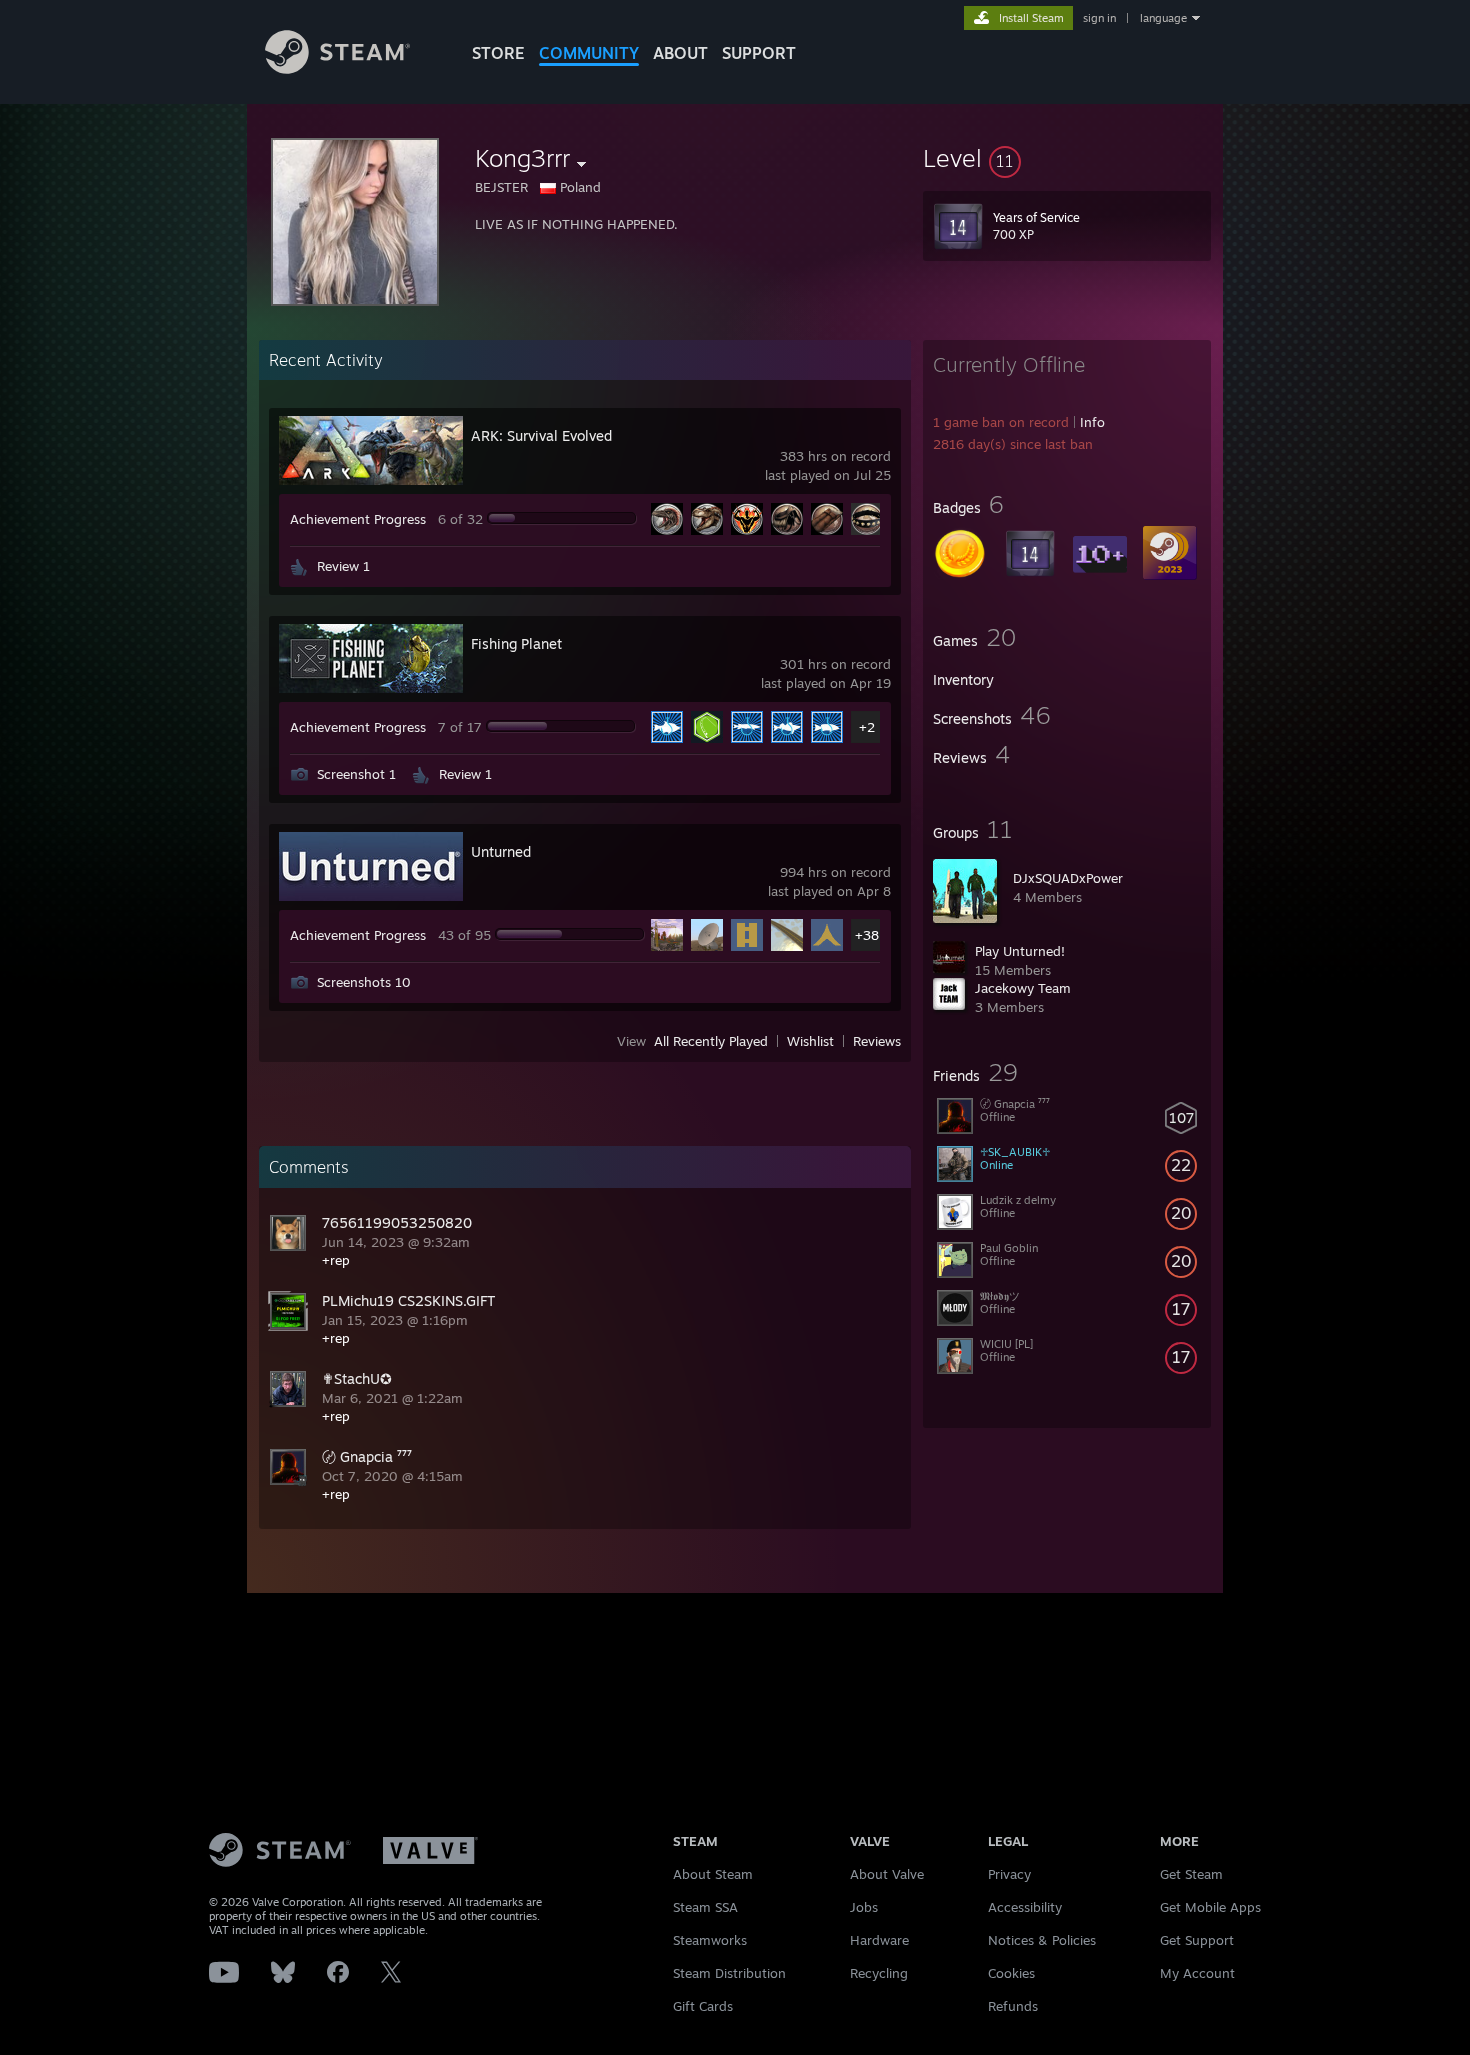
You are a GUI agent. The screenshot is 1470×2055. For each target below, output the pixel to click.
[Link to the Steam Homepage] (337, 68)
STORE (498, 53)
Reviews (877, 1041)
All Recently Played (711, 1041)
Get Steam (1191, 1874)
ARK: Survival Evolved (541, 435)
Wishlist (810, 1041)
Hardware (879, 1940)
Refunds (1013, 2006)
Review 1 (343, 566)
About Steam (713, 1874)
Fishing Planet (516, 643)
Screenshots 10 (364, 982)
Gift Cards (703, 2006)
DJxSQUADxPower (1068, 878)
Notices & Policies (1042, 1940)
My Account (1197, 1973)
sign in (1099, 18)
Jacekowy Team (1023, 988)
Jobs (864, 1907)
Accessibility (1025, 1907)
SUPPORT (759, 53)
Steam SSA (705, 1907)
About (680, 53)
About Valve (887, 1874)
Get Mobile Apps (1210, 1907)
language (1163, 18)
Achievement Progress (358, 519)
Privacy (1009, 1874)
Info (1092, 422)
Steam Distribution (729, 1973)
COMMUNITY (589, 53)
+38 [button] (867, 935)
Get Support (1197, 1940)
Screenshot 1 (356, 774)
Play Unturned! (1020, 951)
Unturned (501, 851)
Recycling (879, 1973)
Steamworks (710, 1940)
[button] (1067, 158)
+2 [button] (867, 727)
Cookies (1011, 1973)
